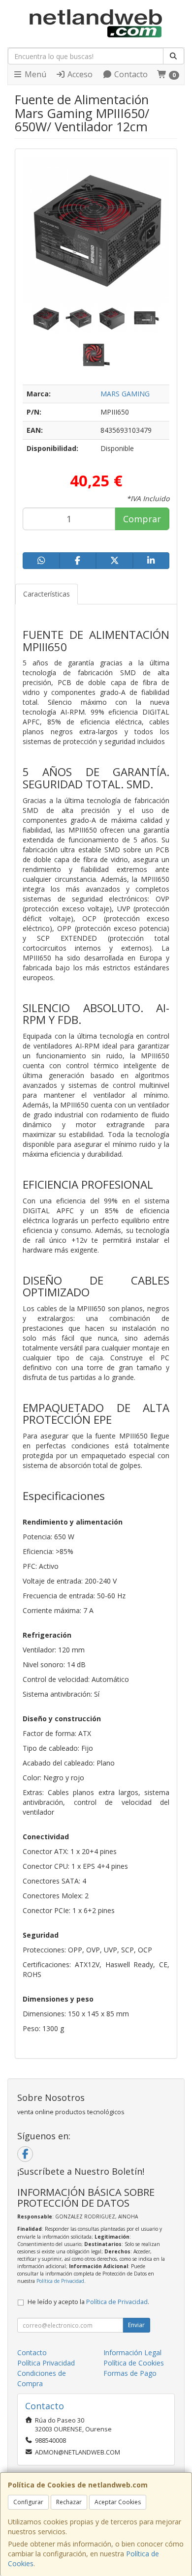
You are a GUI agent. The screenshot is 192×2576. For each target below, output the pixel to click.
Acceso (79, 74)
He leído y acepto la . (88, 2302)
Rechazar (69, 2502)
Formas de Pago (130, 2373)
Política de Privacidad (60, 2281)
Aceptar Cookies (118, 2502)
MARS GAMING (125, 394)
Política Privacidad (46, 2363)
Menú (34, 74)
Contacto (130, 74)
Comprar (142, 519)
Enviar (136, 2325)
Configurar (28, 2502)
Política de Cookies (134, 2363)
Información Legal (132, 2352)
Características (47, 594)
